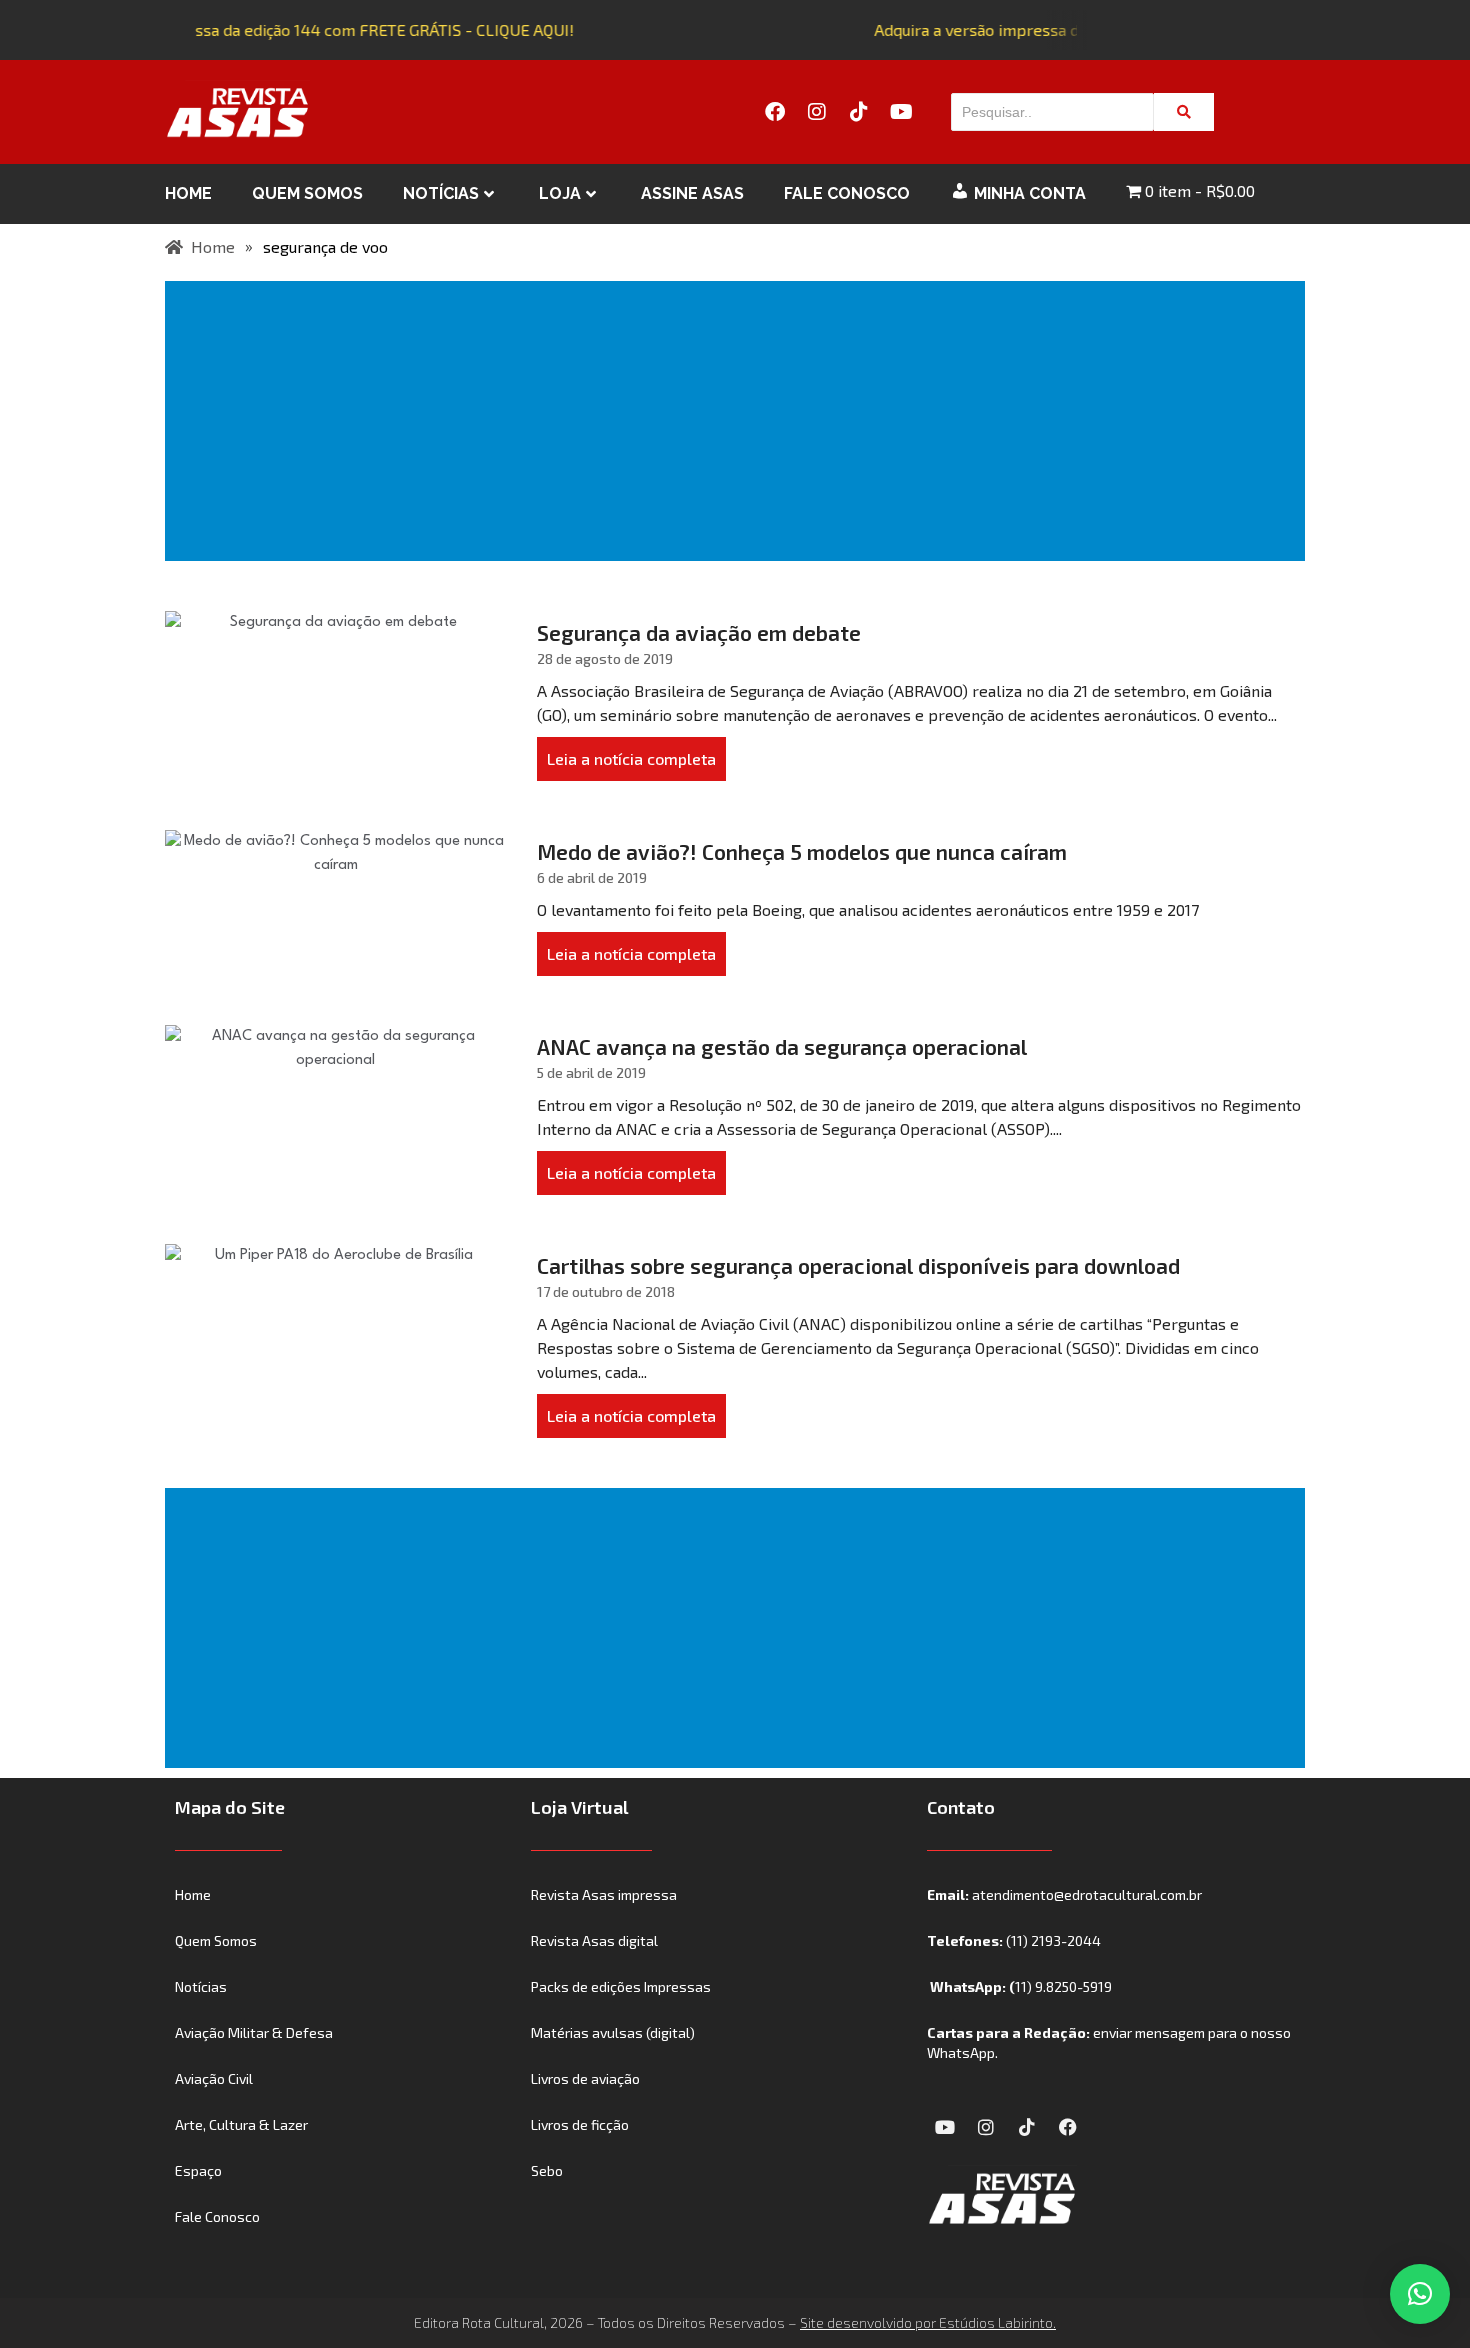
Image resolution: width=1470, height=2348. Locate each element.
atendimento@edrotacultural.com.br (1087, 1894)
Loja (560, 193)
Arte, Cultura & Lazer (241, 2124)
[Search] (1184, 112)
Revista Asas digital (594, 1940)
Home (188, 193)
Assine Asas (692, 193)
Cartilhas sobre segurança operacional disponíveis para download (858, 1265)
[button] (1420, 2294)
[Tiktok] (859, 112)
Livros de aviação (585, 2078)
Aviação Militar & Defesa (254, 2032)
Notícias (441, 193)
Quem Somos (307, 193)
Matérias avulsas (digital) (613, 2032)
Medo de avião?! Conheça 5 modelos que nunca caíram (802, 851)
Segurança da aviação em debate (699, 632)
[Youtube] (901, 112)
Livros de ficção (580, 2124)
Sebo (547, 2170)
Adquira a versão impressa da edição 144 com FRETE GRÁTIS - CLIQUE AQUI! (293, 29)
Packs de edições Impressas (621, 1986)
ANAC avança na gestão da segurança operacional (782, 1046)
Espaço (198, 2170)
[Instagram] (817, 112)
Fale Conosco (847, 193)
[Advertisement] (739, 421)
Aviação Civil (214, 2078)
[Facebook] (775, 112)
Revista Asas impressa (604, 1894)
